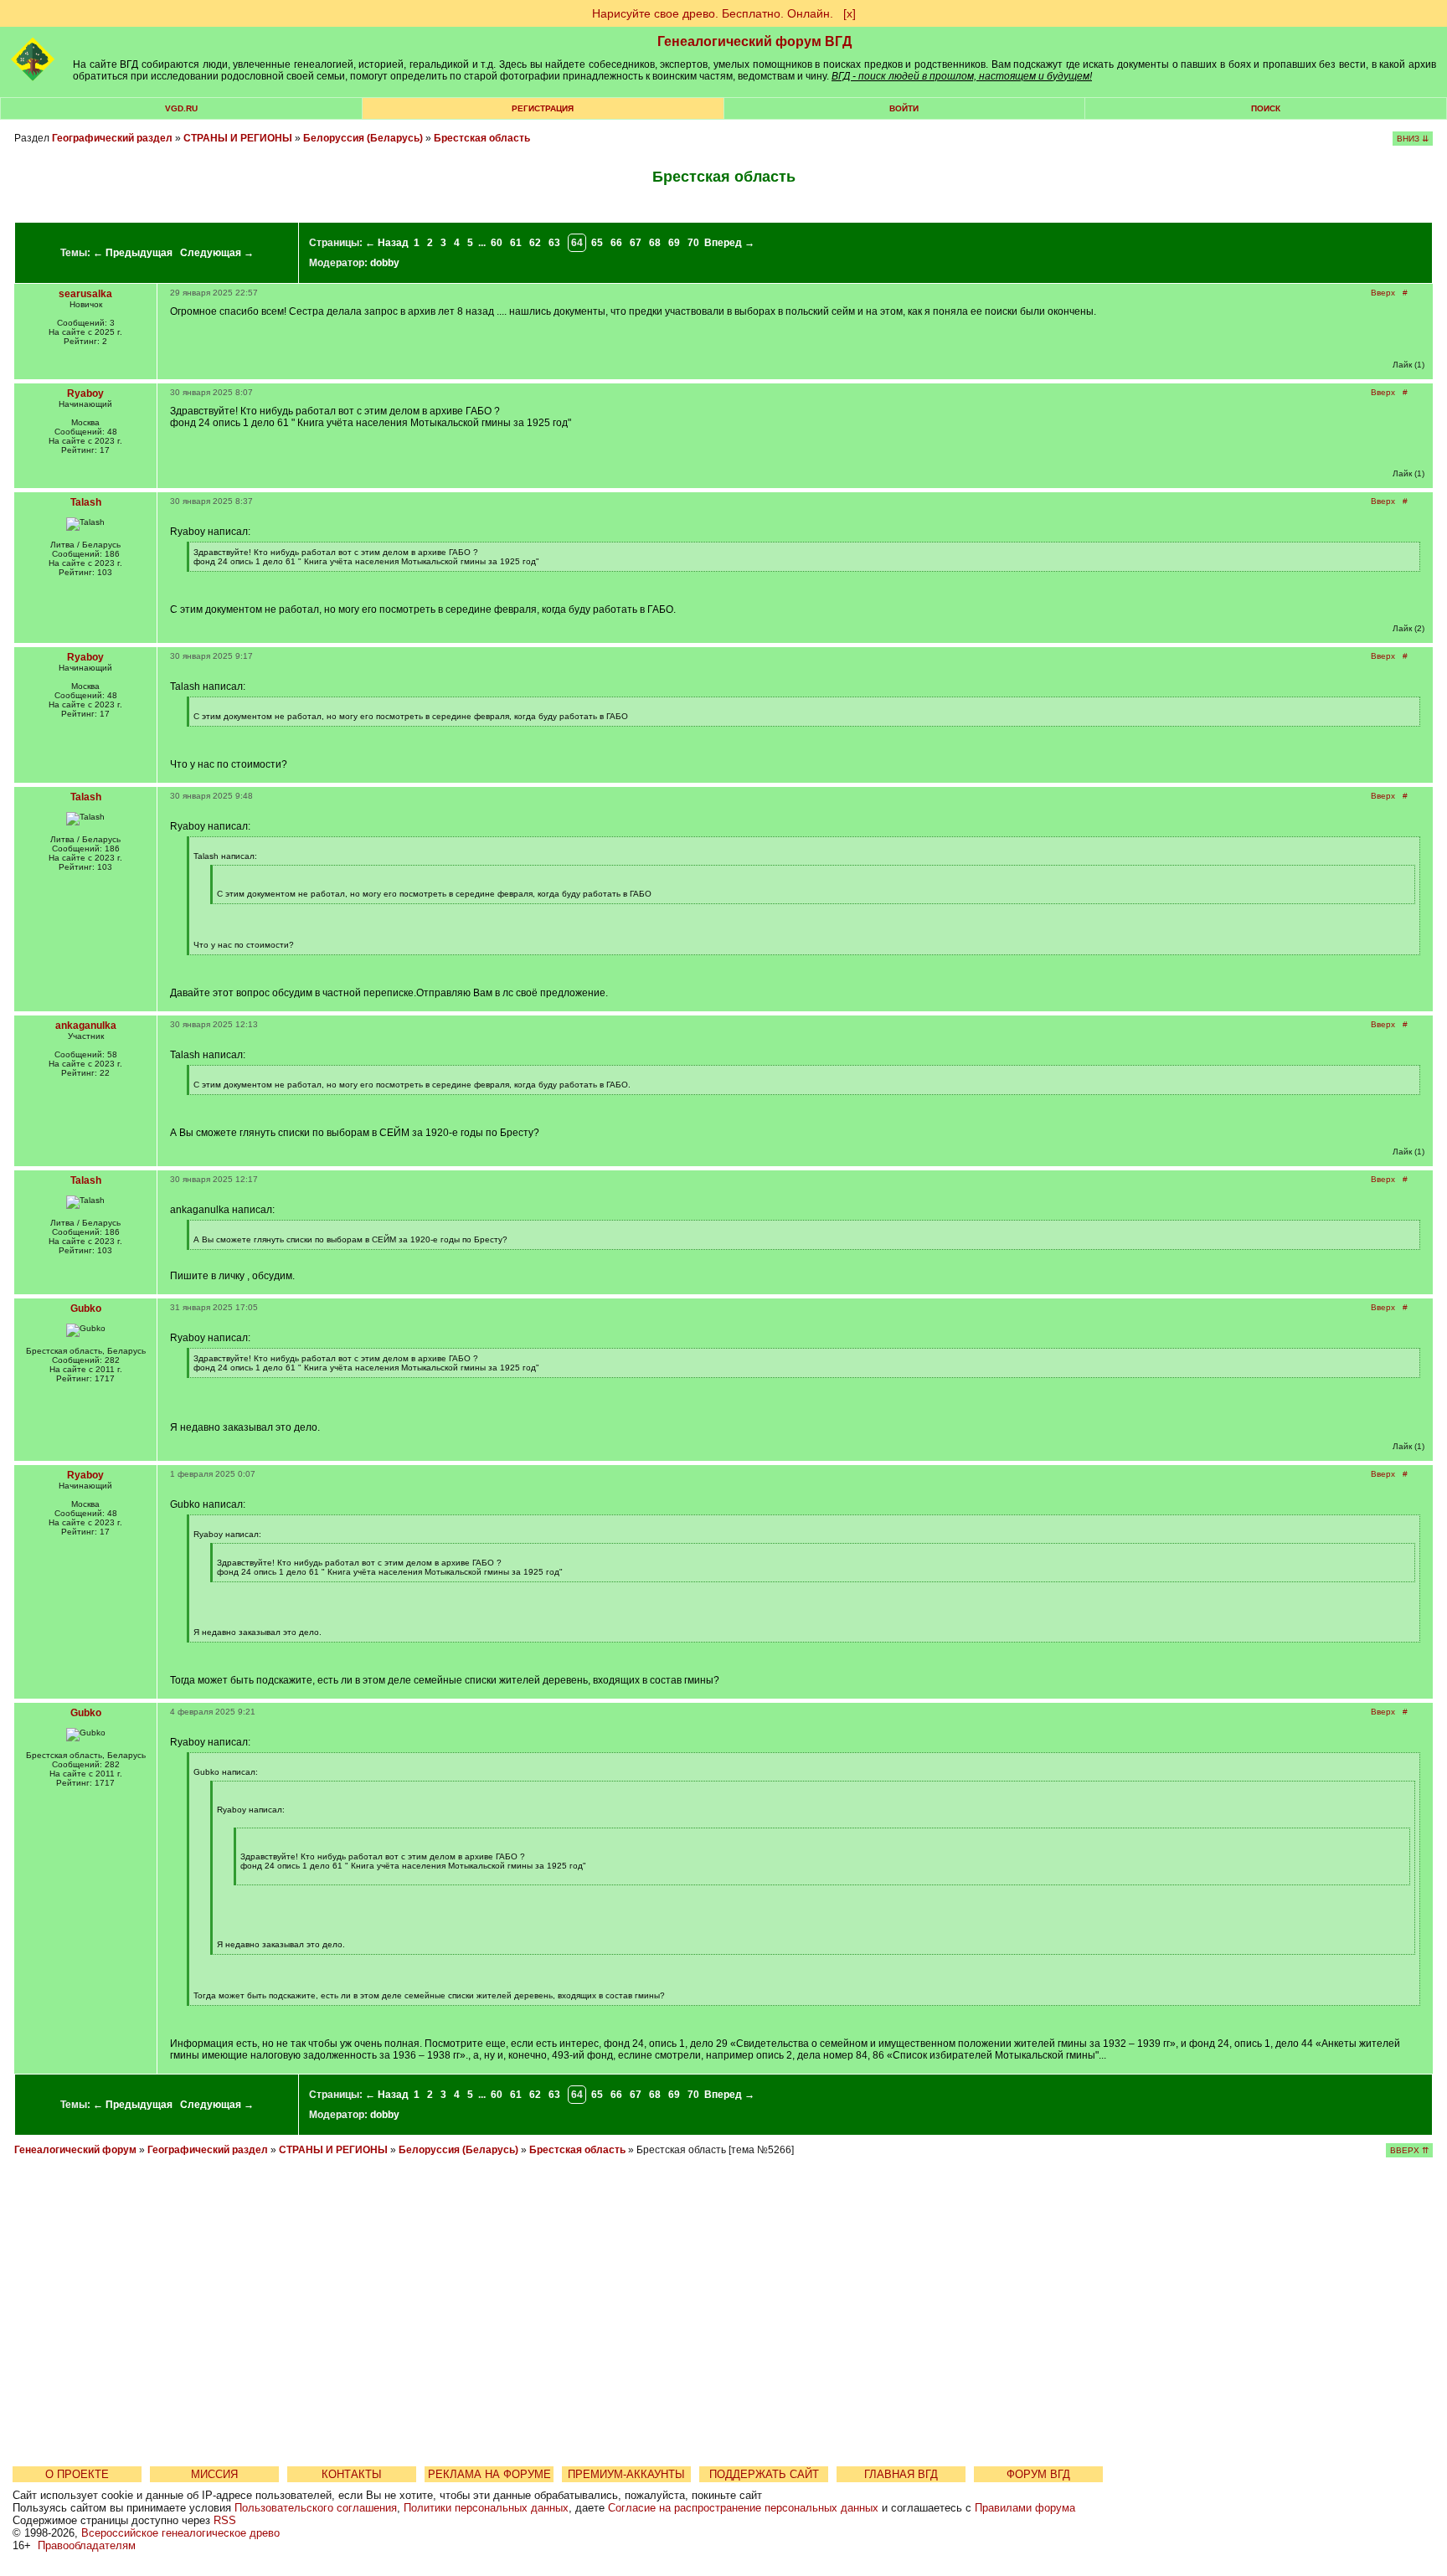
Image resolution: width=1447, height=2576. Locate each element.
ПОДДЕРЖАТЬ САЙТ (764, 2474)
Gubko (86, 1309)
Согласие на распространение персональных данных (743, 2508)
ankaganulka (86, 1026)
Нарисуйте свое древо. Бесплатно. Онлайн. (713, 13)
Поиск (1266, 108)
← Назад (387, 243)
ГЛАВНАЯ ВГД (901, 2474)
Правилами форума (1025, 2508)
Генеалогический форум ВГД (754, 41)
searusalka (85, 294)
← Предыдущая (133, 253)
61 (516, 243)
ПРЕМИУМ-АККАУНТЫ (626, 2474)
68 (655, 243)
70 (693, 243)
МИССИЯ (214, 2474)
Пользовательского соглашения (316, 2508)
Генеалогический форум (75, 2150)
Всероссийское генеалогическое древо (180, 2533)
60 (497, 243)
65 (597, 243)
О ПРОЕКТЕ (77, 2474)
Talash (86, 502)
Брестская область (482, 138)
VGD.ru (181, 108)
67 (636, 243)
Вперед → (729, 243)
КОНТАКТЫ (352, 2474)
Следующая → (217, 253)
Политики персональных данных (486, 2508)
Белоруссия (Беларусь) (363, 138)
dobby (385, 263)
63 (554, 243)
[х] (850, 13)
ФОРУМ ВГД (1038, 2474)
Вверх (1383, 293)
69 (674, 243)
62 (535, 243)
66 (616, 243)
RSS (225, 2520)
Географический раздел (112, 138)
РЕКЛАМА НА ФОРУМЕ (489, 2474)
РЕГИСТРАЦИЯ (543, 108)
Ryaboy (85, 393)
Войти (904, 108)
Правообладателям (87, 2545)
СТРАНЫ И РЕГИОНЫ (238, 138)
